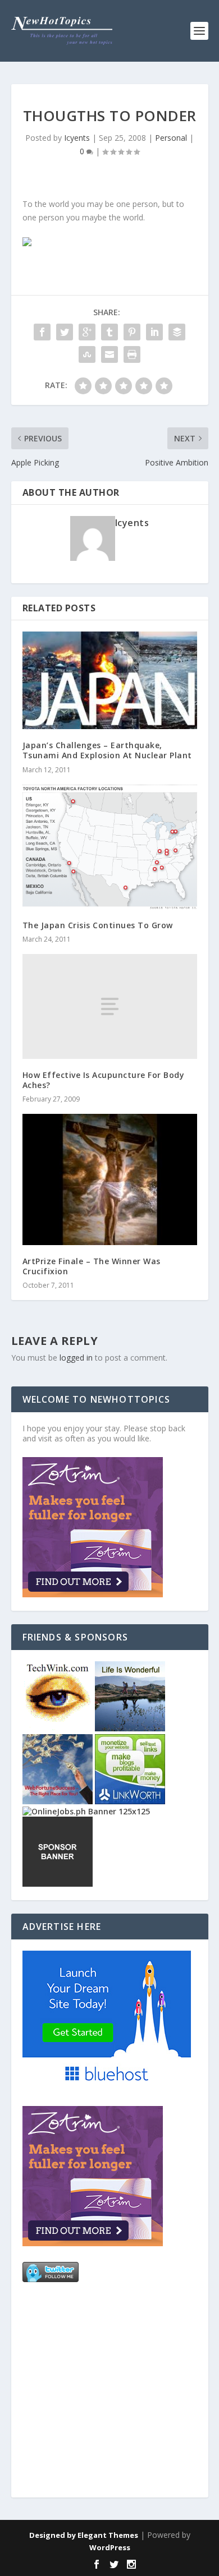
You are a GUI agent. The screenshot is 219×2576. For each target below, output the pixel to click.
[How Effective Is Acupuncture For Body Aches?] (110, 1006)
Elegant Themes (108, 2535)
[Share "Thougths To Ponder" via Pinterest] (132, 332)
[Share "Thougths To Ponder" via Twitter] (65, 332)
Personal (171, 138)
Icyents (77, 138)
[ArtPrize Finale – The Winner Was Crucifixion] (110, 1179)
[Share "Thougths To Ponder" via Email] (109, 354)
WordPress (110, 2547)
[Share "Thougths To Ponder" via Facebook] (42, 332)
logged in (76, 1358)
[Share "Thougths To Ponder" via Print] (132, 354)
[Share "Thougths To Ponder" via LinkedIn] (154, 332)
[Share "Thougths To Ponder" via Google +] (87, 332)
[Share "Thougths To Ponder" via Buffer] (177, 332)
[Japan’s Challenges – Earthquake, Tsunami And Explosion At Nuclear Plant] (110, 680)
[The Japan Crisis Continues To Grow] (110, 847)
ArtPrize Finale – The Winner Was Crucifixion (92, 1266)
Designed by (53, 2535)
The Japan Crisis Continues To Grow (98, 925)
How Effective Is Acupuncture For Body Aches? (104, 1080)
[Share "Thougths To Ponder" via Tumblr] (109, 332)
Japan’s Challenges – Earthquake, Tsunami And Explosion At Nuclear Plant (107, 750)
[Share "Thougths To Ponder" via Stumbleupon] (87, 354)
